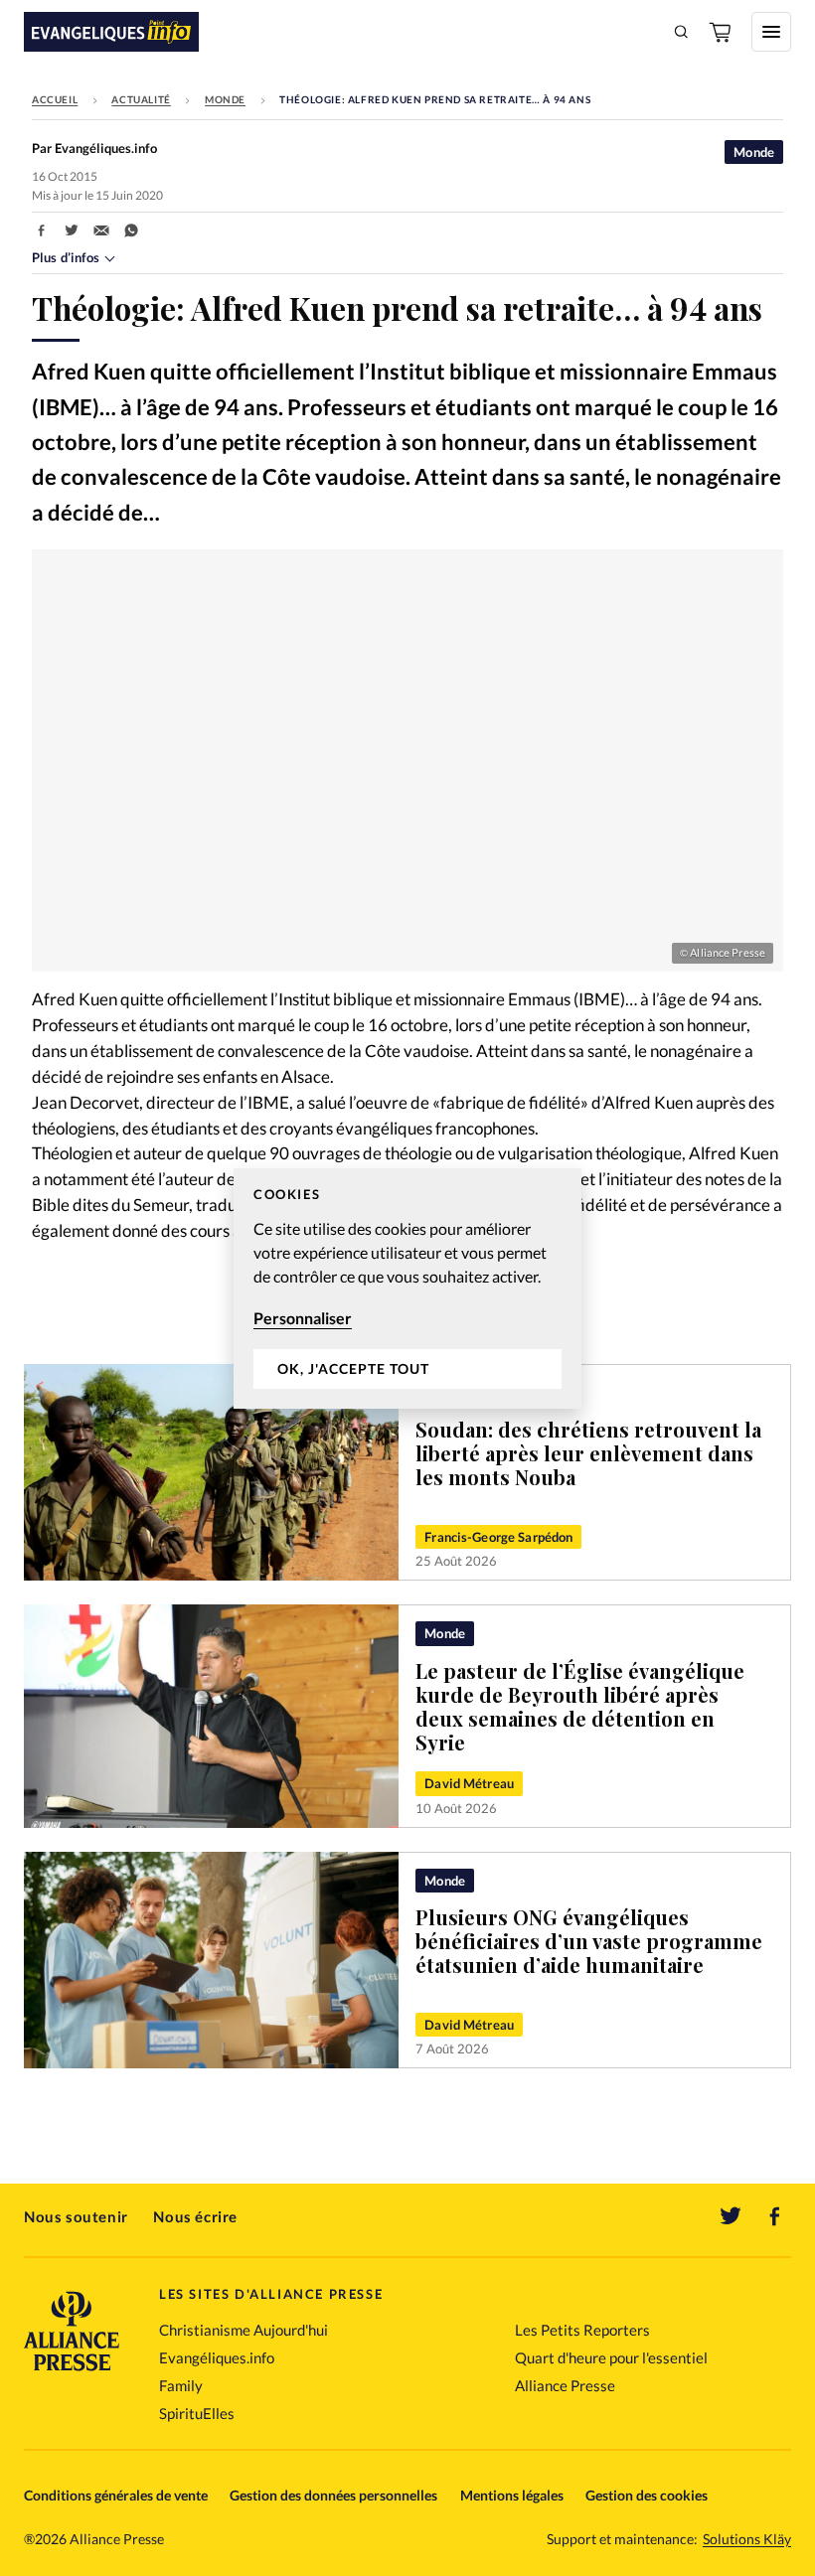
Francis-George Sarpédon (498, 1537)
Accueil (55, 99)
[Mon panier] (722, 32)
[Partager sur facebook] (42, 230)
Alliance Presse (565, 2385)
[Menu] (771, 32)
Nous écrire (195, 2216)
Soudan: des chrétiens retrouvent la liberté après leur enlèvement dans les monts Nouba (588, 1453)
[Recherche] (682, 32)
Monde (225, 99)
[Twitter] (731, 2216)
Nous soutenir (76, 2216)
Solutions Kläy (747, 2539)
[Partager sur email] (101, 230)
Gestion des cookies (647, 2495)
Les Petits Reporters (582, 2330)
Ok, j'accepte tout (353, 1368)
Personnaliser (303, 1318)
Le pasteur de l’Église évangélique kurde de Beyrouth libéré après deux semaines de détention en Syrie (580, 1706)
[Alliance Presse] (72, 2373)
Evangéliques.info (217, 2357)
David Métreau (469, 1783)
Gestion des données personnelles (333, 2495)
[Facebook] (775, 2216)
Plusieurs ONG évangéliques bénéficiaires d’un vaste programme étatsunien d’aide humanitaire (589, 1941)
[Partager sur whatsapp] (131, 230)
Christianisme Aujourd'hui (244, 2330)
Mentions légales (512, 2495)
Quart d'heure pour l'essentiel (611, 2357)
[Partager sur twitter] (72, 230)
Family (181, 2385)
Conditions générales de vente (116, 2495)
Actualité (141, 99)
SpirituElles (197, 2413)
